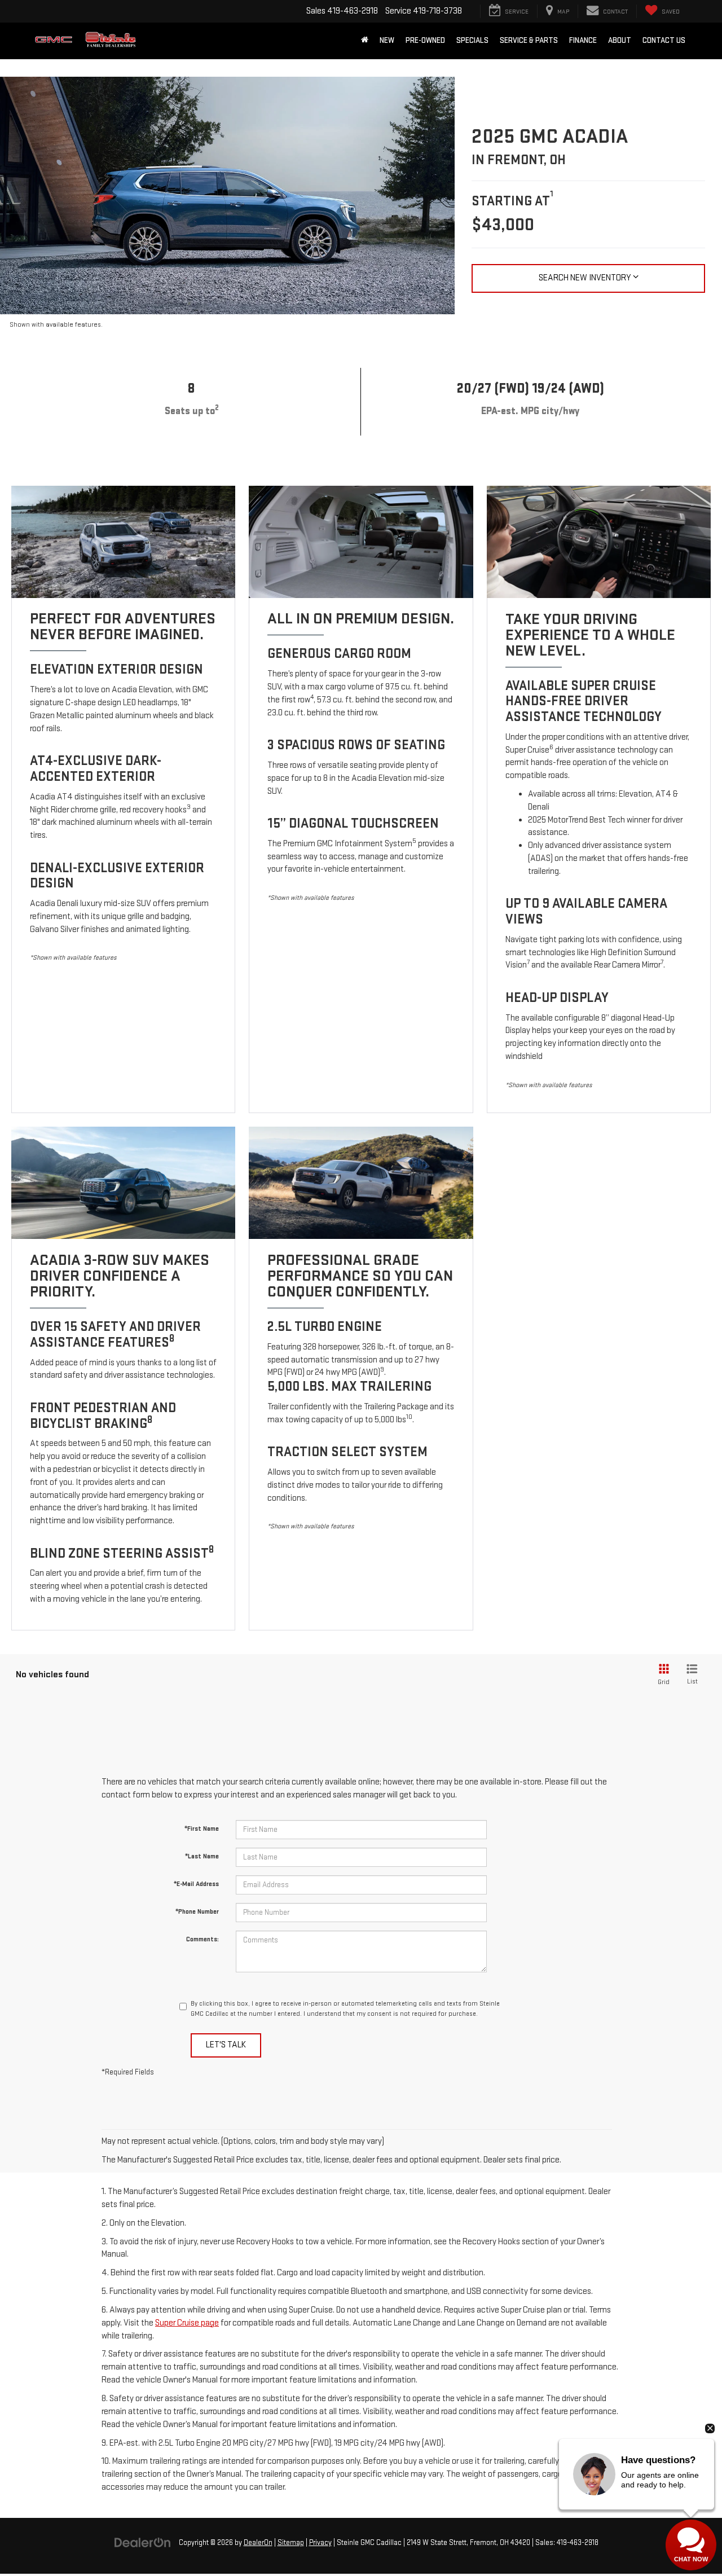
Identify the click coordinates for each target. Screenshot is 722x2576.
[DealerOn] (143, 2542)
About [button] (620, 40)
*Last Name (202, 1856)
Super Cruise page (187, 2323)
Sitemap (291, 2543)
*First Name (202, 1829)
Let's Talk (226, 2045)
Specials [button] (472, 40)
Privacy (320, 2543)
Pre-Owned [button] (425, 40)
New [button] (387, 40)
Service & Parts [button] (529, 40)
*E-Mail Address (196, 1884)
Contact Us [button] (664, 40)
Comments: (202, 1939)
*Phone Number (197, 1912)
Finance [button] (583, 40)
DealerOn (258, 2543)
